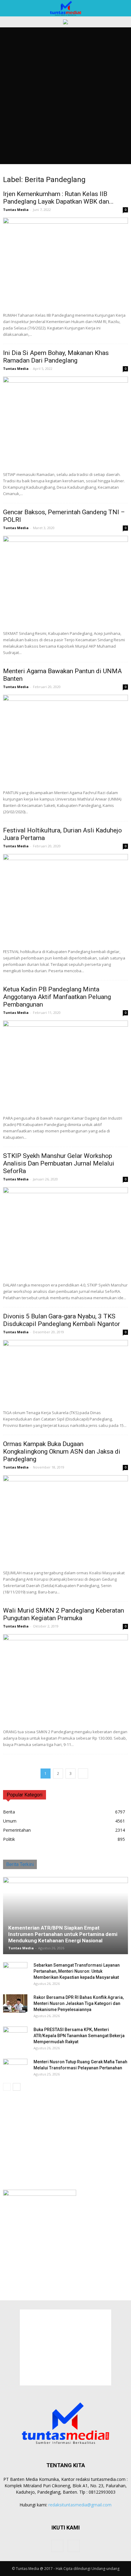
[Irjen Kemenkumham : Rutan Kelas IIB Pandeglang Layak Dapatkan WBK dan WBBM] (65, 263)
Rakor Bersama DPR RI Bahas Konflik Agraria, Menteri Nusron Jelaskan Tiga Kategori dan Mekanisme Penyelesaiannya (79, 2003)
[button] (122, 8)
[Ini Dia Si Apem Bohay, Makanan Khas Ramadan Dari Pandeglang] (65, 422)
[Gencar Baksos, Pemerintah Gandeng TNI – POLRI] (65, 581)
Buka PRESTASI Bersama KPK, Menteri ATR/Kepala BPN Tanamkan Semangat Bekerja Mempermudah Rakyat (79, 2036)
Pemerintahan (17, 1830)
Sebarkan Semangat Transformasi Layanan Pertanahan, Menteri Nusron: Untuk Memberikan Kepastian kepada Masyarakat (77, 1971)
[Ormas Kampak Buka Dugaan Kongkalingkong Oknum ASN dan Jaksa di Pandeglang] (65, 1520)
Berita (9, 1812)
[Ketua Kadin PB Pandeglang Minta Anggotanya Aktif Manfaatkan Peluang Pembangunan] (65, 1066)
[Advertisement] (65, 96)
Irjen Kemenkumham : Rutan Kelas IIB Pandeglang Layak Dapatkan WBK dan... (58, 198)
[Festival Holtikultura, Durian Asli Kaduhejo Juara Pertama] (65, 899)
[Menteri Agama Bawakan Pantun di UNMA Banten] (65, 740)
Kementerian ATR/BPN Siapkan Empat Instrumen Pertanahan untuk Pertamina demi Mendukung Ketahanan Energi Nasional (63, 1934)
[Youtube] (74, 2546)
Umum (10, 1821)
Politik (9, 1839)
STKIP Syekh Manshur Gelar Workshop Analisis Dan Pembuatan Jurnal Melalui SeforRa (59, 1163)
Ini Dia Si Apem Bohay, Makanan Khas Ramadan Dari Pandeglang (56, 357)
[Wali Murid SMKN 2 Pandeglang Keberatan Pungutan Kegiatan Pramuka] (65, 1679)
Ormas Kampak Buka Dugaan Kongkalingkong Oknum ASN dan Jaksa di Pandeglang (62, 1452)
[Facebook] (57, 2546)
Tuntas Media (16, 210)
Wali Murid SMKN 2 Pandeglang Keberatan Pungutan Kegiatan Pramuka (64, 1614)
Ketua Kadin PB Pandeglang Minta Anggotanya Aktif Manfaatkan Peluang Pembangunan (57, 997)
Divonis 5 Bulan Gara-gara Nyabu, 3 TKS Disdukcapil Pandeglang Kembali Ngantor (62, 1320)
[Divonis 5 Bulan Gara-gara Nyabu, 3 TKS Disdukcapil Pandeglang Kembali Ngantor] (65, 1373)
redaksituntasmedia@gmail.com (80, 2505)
